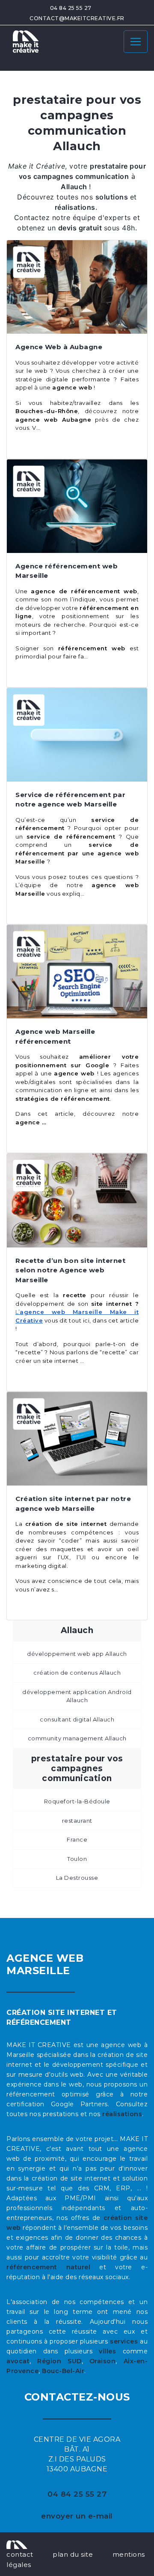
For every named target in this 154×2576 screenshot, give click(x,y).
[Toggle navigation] (136, 42)
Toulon (77, 1859)
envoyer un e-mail (77, 2516)
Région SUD (59, 2361)
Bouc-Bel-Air (63, 2371)
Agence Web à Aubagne (59, 347)
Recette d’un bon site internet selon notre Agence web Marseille (70, 1270)
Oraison (103, 2361)
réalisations (122, 2114)
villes (107, 2351)
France (77, 1839)
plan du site (73, 2554)
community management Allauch (77, 1738)
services (124, 2341)
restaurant (77, 1821)
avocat (18, 2361)
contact (20, 2554)
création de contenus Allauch (77, 1673)
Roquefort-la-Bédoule (77, 1801)
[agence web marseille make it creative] (17, 2544)
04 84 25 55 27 (71, 8)
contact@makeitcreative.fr (77, 18)
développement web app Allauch (77, 1654)
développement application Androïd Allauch (77, 1696)
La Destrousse (77, 1878)
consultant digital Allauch (77, 1719)
